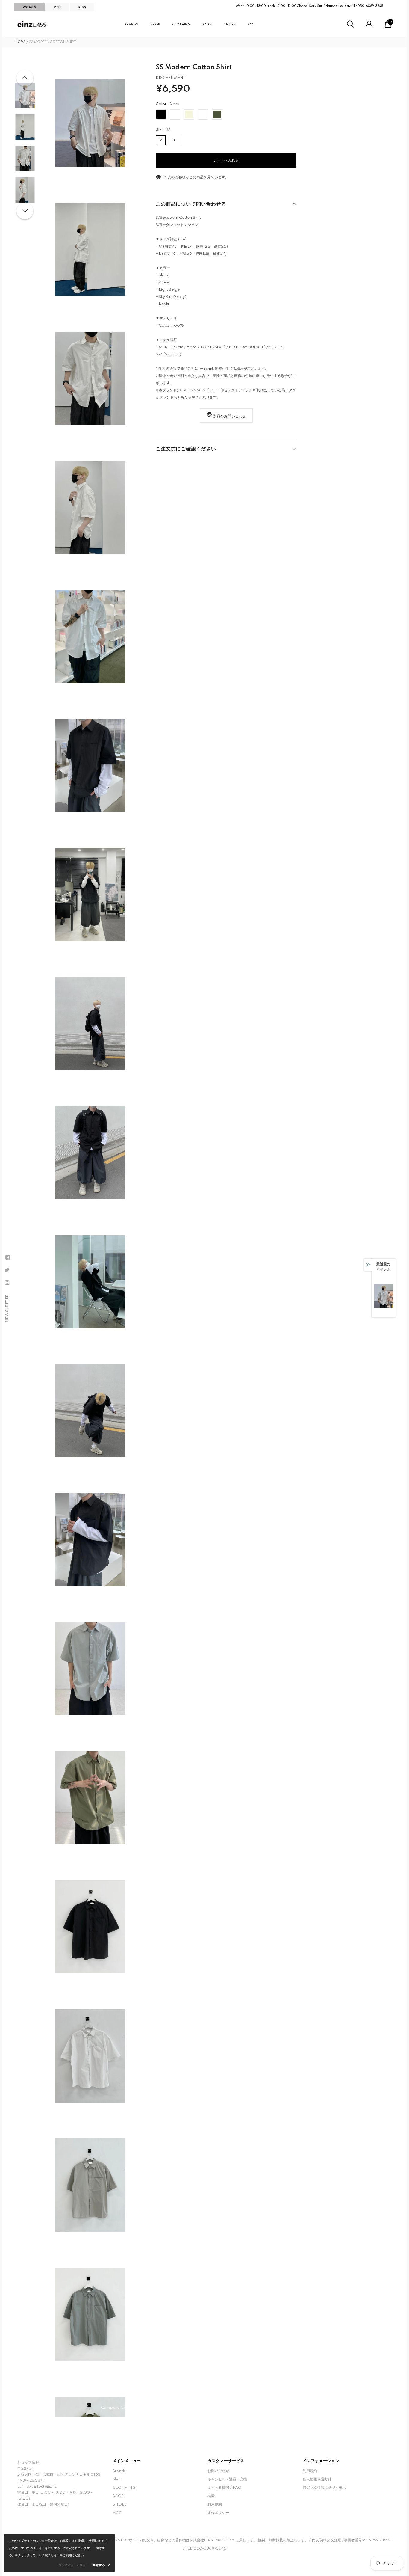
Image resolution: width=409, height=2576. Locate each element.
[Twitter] (7, 1270)
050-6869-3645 (370, 6)
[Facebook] (7, 1257)
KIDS (82, 7)
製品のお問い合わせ (230, 416)
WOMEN (29, 7)
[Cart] (388, 27)
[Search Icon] (350, 24)
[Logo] (32, 24)
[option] (90, 123)
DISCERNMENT (171, 78)
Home (20, 42)
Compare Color (116, 2408)
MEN (57, 7)
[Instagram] (7, 1283)
